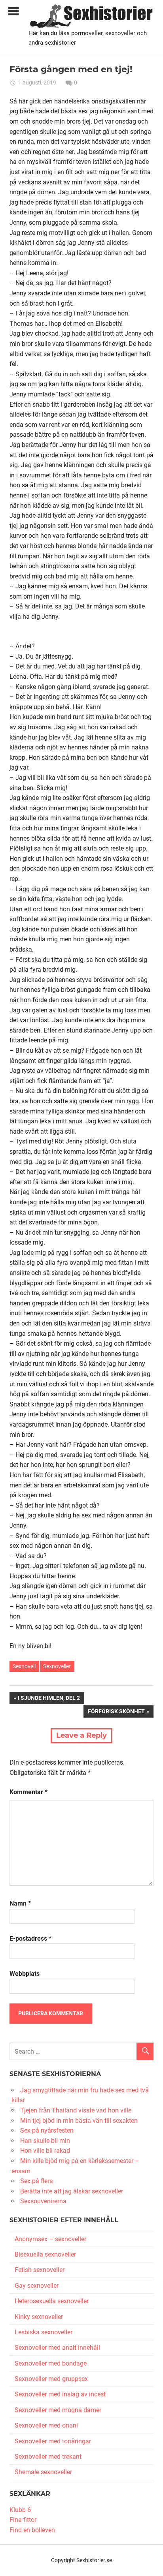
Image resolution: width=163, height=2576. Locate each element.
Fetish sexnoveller (40, 2270)
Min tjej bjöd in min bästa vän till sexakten (79, 2121)
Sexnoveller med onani (46, 2425)
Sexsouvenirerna (43, 2201)
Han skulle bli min (45, 2141)
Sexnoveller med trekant (48, 2457)
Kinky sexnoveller (39, 2317)
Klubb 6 (20, 2510)
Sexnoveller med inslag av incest (60, 2394)
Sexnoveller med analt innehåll (57, 2348)
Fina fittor (23, 2520)
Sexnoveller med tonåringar (53, 2441)
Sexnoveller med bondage (51, 2363)
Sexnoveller (57, 1666)
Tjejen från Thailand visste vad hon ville (76, 2110)
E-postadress (30, 1939)
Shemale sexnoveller (43, 2472)
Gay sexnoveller (37, 2286)
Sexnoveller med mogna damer (58, 2410)
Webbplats (25, 1974)
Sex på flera (37, 2181)
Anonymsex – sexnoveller (50, 2239)
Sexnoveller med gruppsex (51, 2379)
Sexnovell (24, 1666)
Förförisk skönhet (116, 1713)
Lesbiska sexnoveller (44, 2332)
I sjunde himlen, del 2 (49, 1699)
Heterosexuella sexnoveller (52, 2301)
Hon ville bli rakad (45, 2151)
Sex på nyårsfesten (47, 2130)
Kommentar (28, 1792)
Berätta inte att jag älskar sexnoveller (72, 2191)
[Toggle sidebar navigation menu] (13, 11)
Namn (20, 1903)
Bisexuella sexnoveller (45, 2254)
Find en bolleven (32, 2530)
